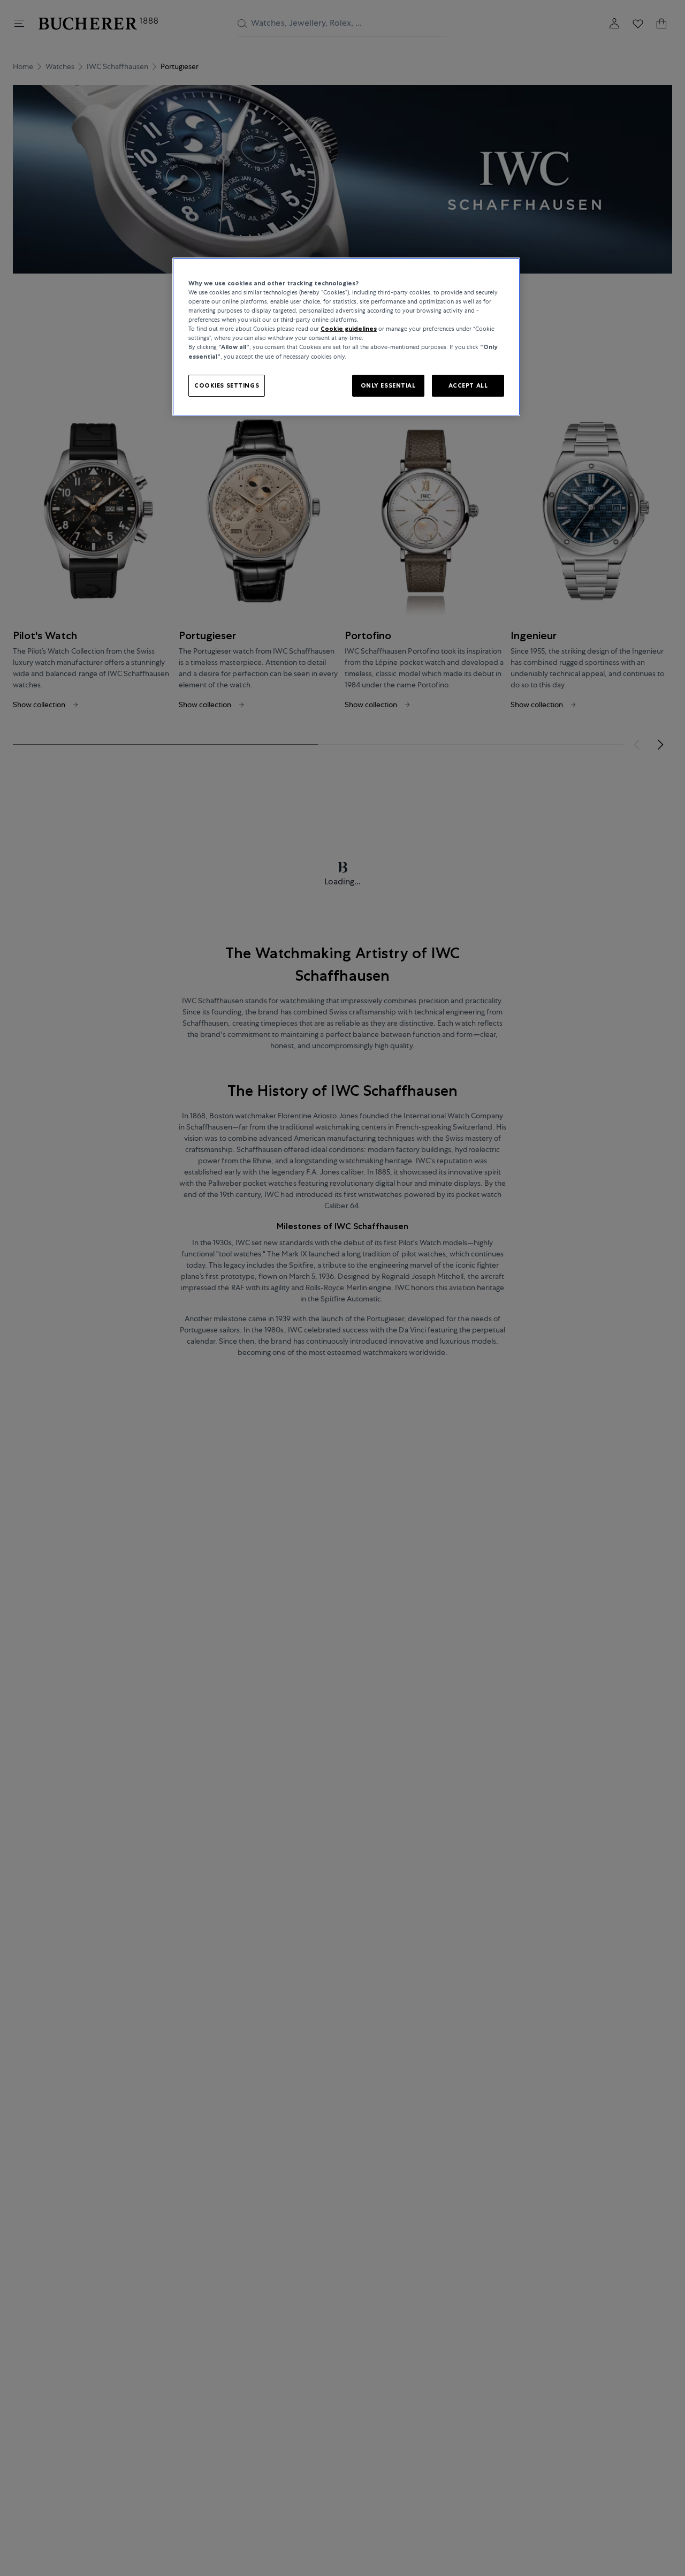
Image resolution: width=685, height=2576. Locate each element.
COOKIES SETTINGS (227, 385)
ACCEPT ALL (468, 385)
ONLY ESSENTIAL (388, 385)
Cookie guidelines (349, 329)
